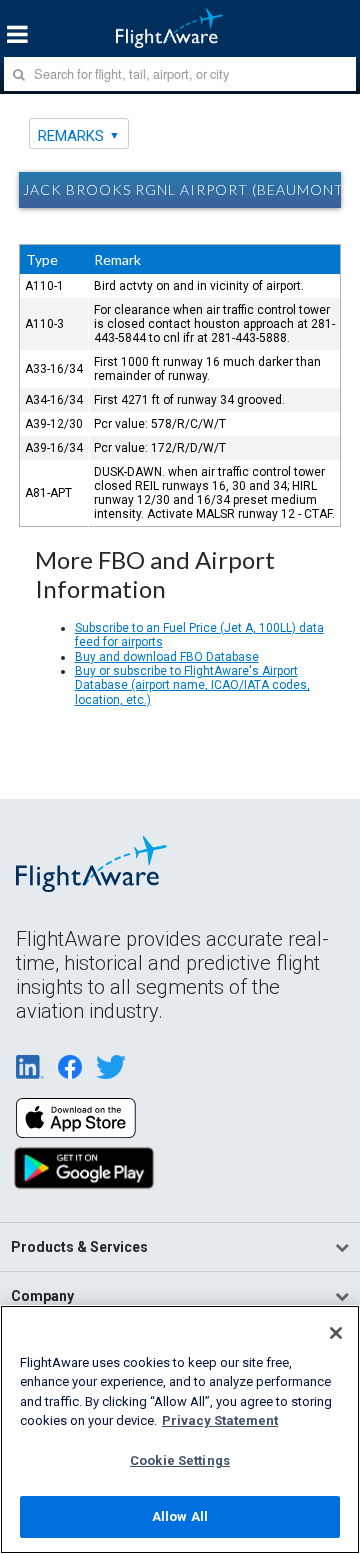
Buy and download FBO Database (167, 657)
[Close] (336, 1333)
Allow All (180, 1516)
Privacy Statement (220, 1420)
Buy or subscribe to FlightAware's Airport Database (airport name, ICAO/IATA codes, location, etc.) (192, 685)
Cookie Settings (180, 1460)
